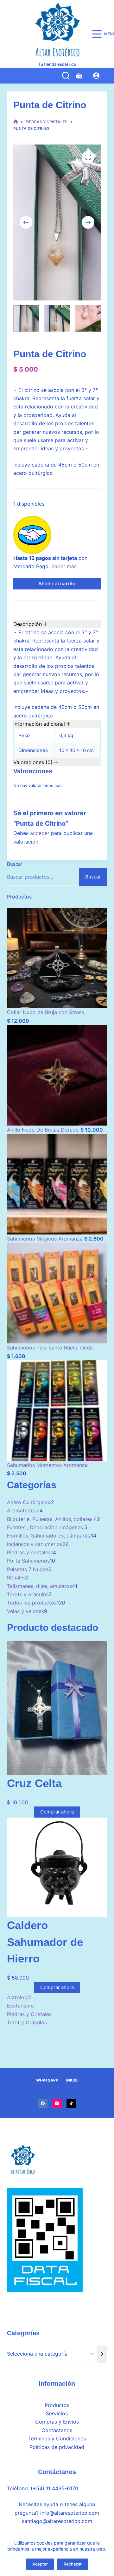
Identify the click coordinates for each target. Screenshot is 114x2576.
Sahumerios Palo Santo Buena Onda (50, 1348)
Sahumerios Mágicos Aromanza (46, 1239)
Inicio (72, 2080)
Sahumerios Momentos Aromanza (47, 1465)
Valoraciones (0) (34, 762)
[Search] (66, 76)
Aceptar (40, 2564)
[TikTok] (71, 2103)
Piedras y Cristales (29, 2014)
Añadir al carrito (57, 584)
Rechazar (73, 2564)
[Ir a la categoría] (102, 2354)
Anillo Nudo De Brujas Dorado (44, 1130)
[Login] (96, 76)
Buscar (15, 864)
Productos (57, 2405)
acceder (40, 833)
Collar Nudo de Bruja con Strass (45, 1012)
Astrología (19, 1997)
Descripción (28, 624)
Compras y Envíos (57, 2422)
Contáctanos (57, 2430)
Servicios (57, 2413)
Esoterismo (20, 2006)
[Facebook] (43, 2103)
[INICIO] (16, 122)
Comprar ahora (57, 1812)
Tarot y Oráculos (27, 2022)
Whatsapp (47, 2080)
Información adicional (40, 724)
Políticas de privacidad (57, 2447)
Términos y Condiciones (57, 2438)
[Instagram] (57, 2103)
